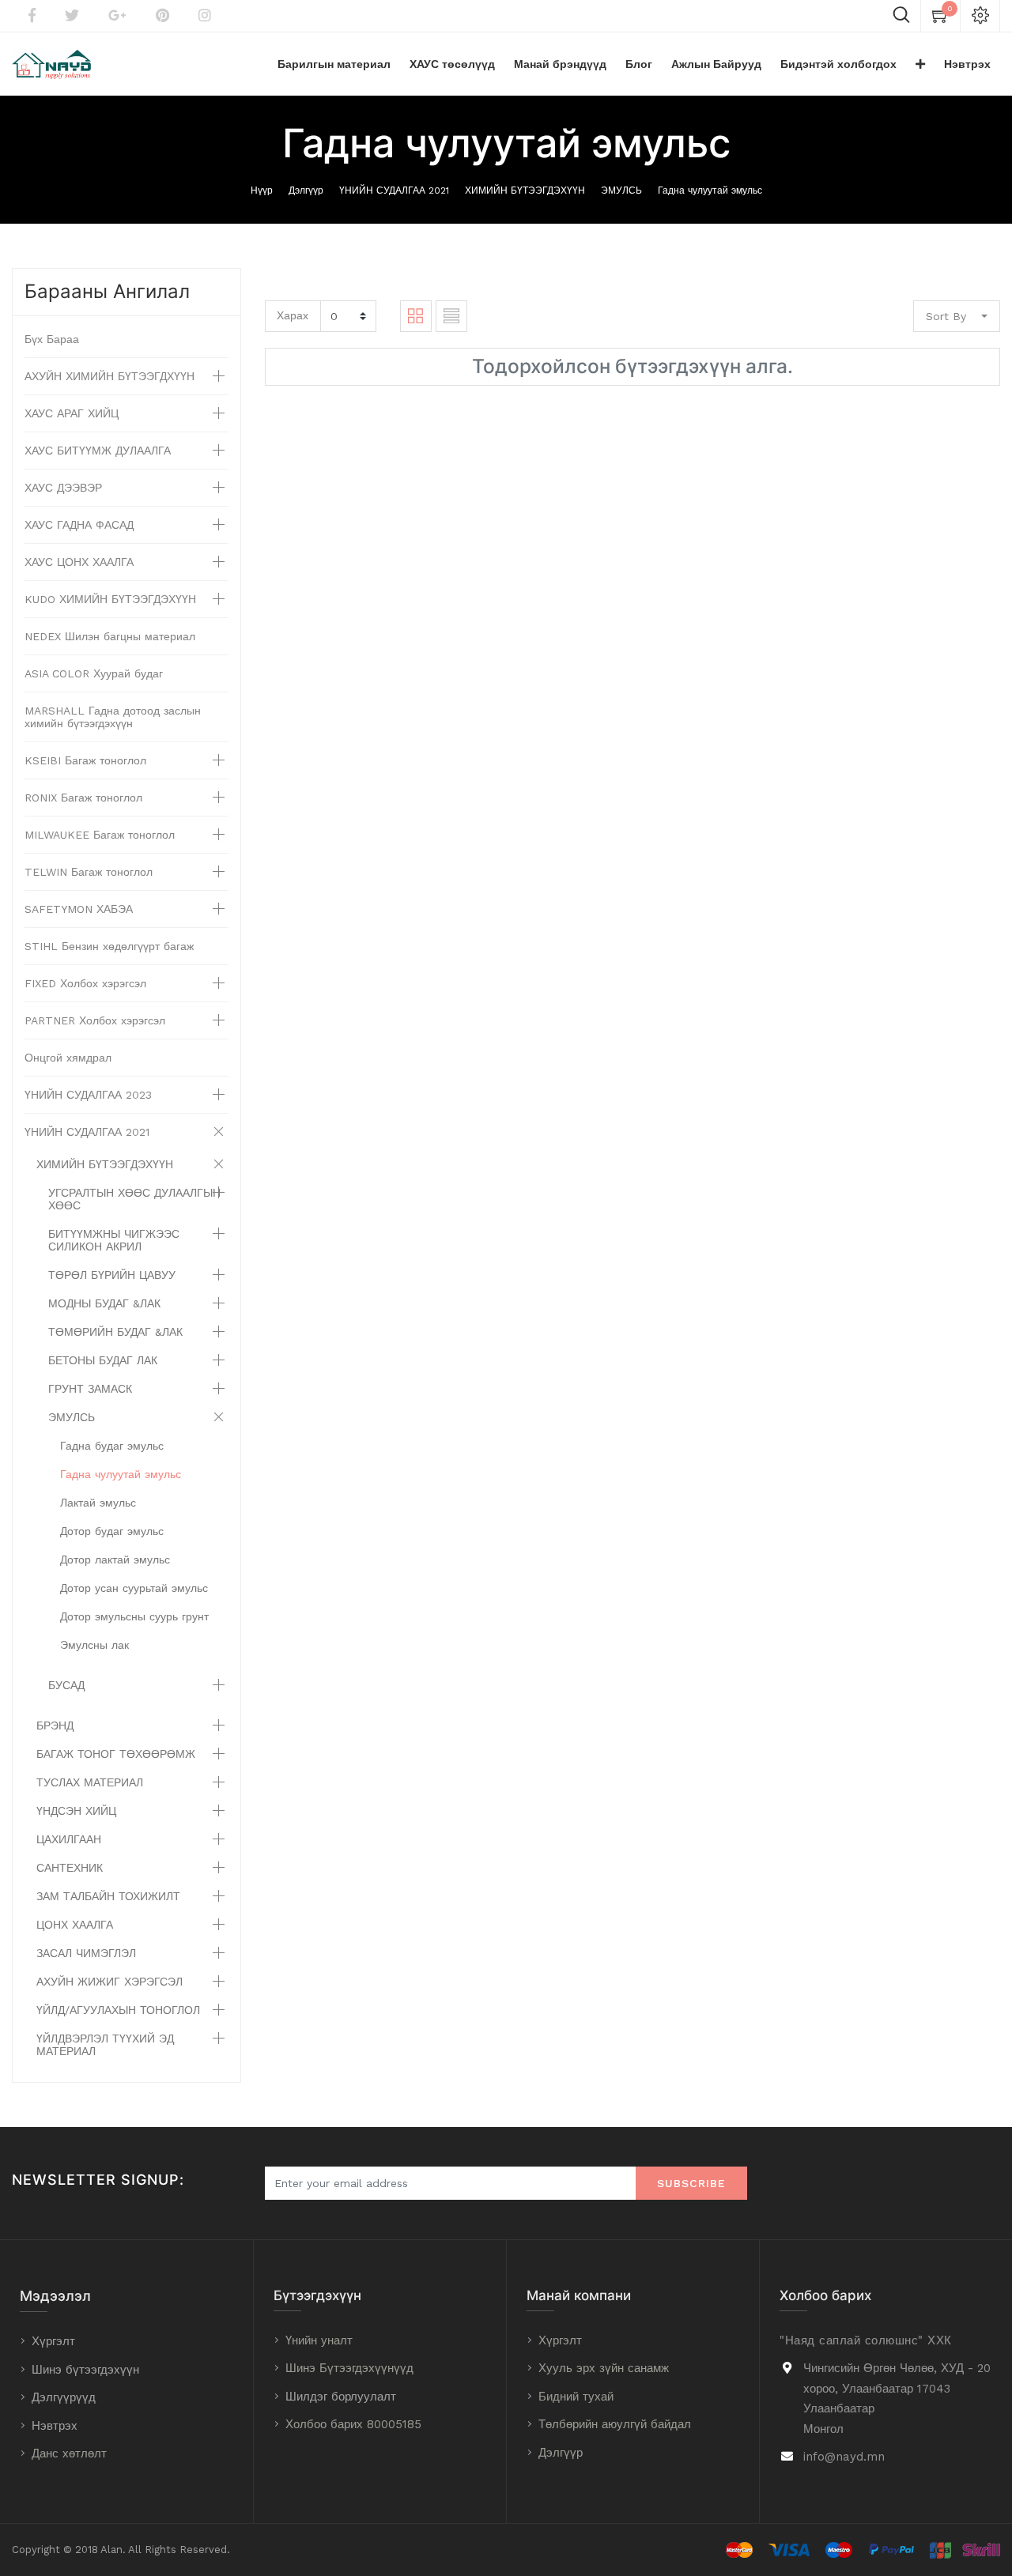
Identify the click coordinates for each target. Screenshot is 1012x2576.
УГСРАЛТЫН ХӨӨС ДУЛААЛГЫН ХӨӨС (134, 1199)
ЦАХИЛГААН (69, 1839)
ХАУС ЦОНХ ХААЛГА (79, 562)
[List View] (451, 316)
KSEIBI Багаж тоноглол (85, 760)
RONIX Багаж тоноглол (83, 798)
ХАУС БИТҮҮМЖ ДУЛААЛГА (98, 451)
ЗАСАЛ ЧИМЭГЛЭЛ (86, 1953)
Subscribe (691, 2183)
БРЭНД (55, 1726)
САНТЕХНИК (70, 1868)
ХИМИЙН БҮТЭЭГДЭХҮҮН (525, 190)
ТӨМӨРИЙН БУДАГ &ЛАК (115, 1332)
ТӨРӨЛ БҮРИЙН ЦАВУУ (112, 1275)
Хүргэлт (53, 2341)
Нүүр (262, 190)
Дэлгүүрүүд (64, 2397)
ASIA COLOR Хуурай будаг (94, 673)
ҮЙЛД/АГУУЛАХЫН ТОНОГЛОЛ (118, 2010)
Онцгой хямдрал (68, 1058)
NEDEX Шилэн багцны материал (110, 636)
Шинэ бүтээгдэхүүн (85, 2370)
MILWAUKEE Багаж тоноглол (100, 835)
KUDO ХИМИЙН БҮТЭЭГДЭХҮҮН (110, 599)
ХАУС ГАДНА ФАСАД (79, 525)
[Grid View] (416, 316)
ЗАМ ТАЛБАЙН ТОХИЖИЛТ (108, 1896)
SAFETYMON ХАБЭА (79, 909)
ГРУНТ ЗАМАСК (90, 1389)
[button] (920, 64)
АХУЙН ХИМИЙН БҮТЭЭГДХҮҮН (110, 376)
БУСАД (66, 1685)
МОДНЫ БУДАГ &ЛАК (104, 1303)
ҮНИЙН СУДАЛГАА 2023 (88, 1095)
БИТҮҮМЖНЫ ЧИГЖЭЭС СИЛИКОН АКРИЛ (114, 1240)
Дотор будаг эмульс (112, 1531)
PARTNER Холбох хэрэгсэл (95, 1020)
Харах (293, 315)
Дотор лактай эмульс (115, 1560)
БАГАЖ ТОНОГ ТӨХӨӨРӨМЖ (116, 1754)
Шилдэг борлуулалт (341, 2397)
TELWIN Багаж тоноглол (89, 872)
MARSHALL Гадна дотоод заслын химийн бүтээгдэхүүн (113, 717)
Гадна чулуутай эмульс (710, 190)
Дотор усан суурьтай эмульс (134, 1588)
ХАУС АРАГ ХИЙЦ (72, 413)
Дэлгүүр (306, 190)
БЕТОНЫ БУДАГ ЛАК (103, 1360)
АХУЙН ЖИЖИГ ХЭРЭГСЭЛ (110, 1982)
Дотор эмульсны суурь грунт (134, 1616)
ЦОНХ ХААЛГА (75, 1925)
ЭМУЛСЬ (621, 190)
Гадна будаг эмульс (112, 1446)
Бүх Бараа (52, 339)
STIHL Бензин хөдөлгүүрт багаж (109, 946)
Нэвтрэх (55, 2426)
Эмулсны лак (94, 1645)
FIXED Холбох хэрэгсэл (85, 983)
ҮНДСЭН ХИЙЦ (76, 1811)
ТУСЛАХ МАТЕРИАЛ (90, 1782)
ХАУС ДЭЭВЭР (63, 488)
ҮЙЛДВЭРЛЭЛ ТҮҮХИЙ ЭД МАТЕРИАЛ (105, 2045)
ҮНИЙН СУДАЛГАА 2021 (394, 190)
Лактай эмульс (98, 1503)
